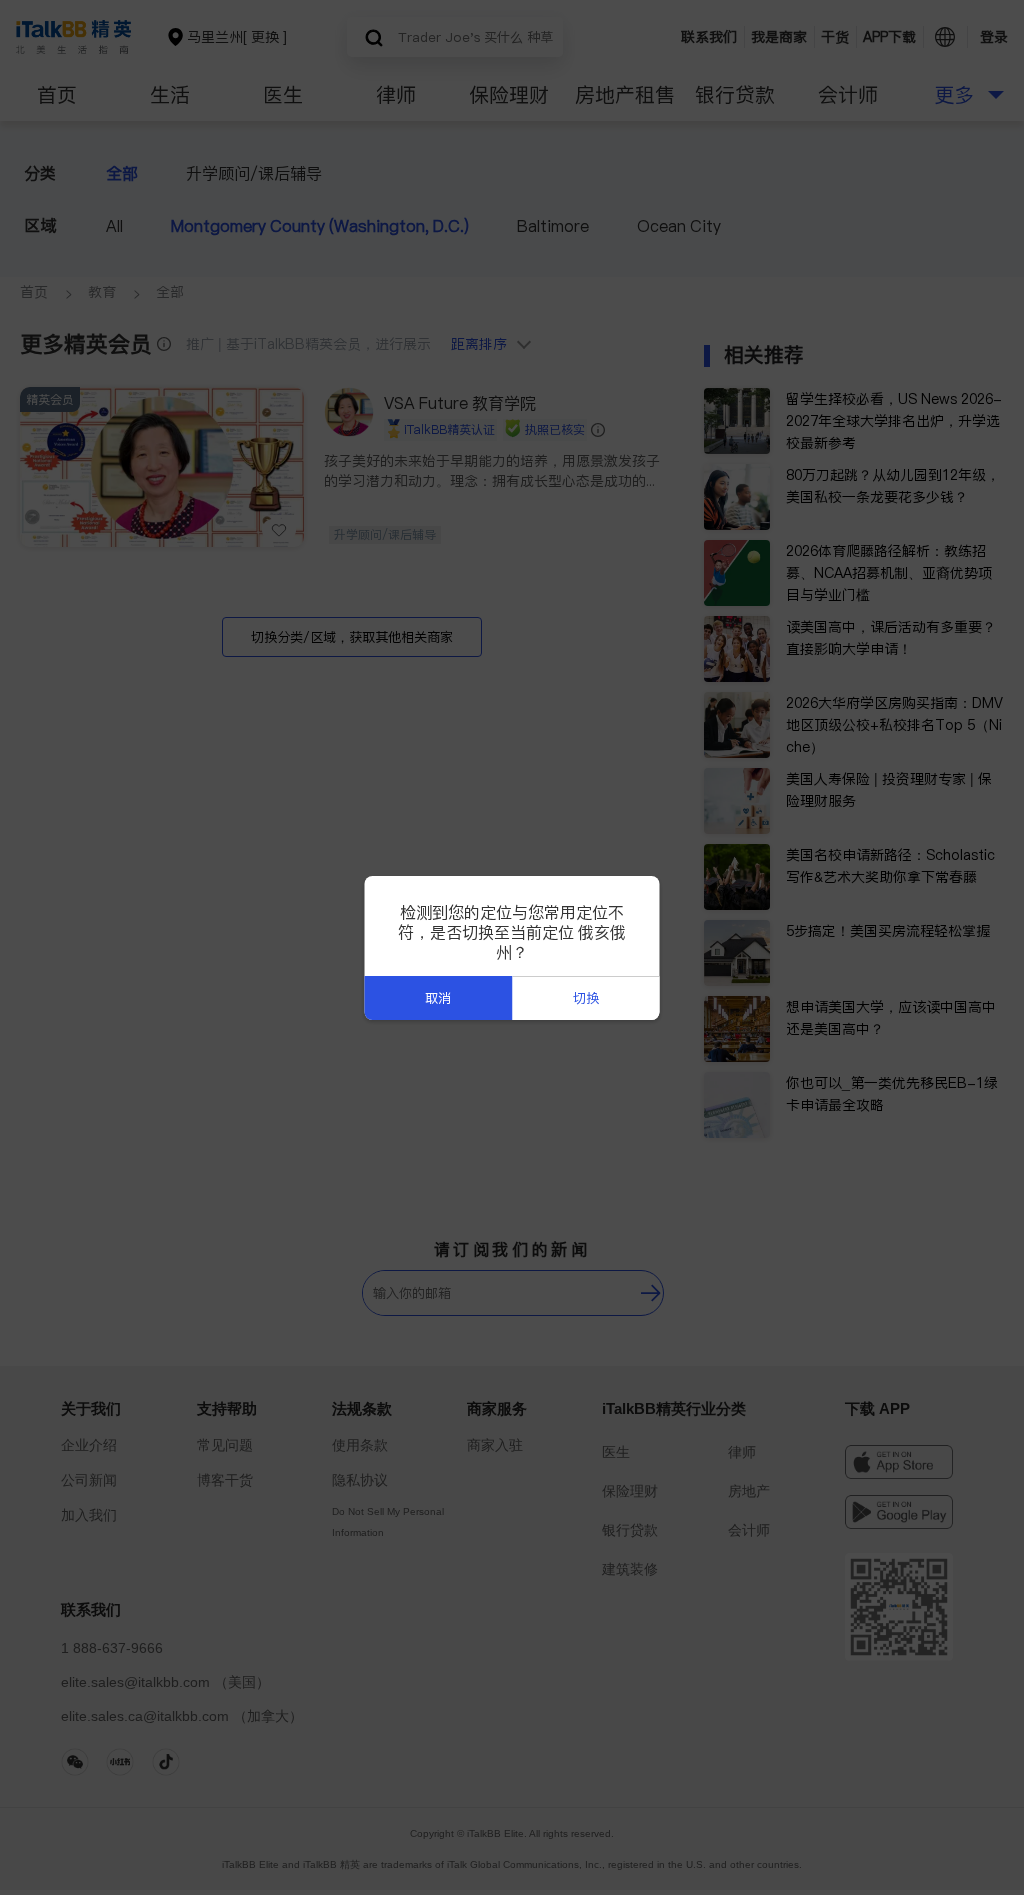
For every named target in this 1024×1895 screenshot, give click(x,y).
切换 (586, 998)
